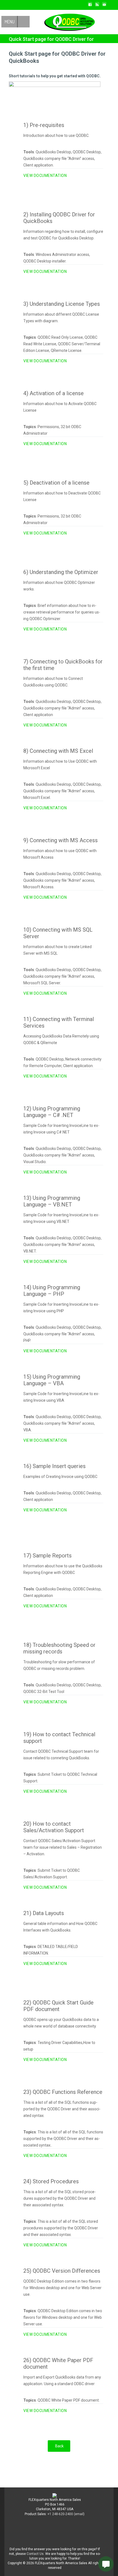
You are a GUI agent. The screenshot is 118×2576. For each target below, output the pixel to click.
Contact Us (35, 2554)
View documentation (45, 176)
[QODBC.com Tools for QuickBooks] (65, 21)
